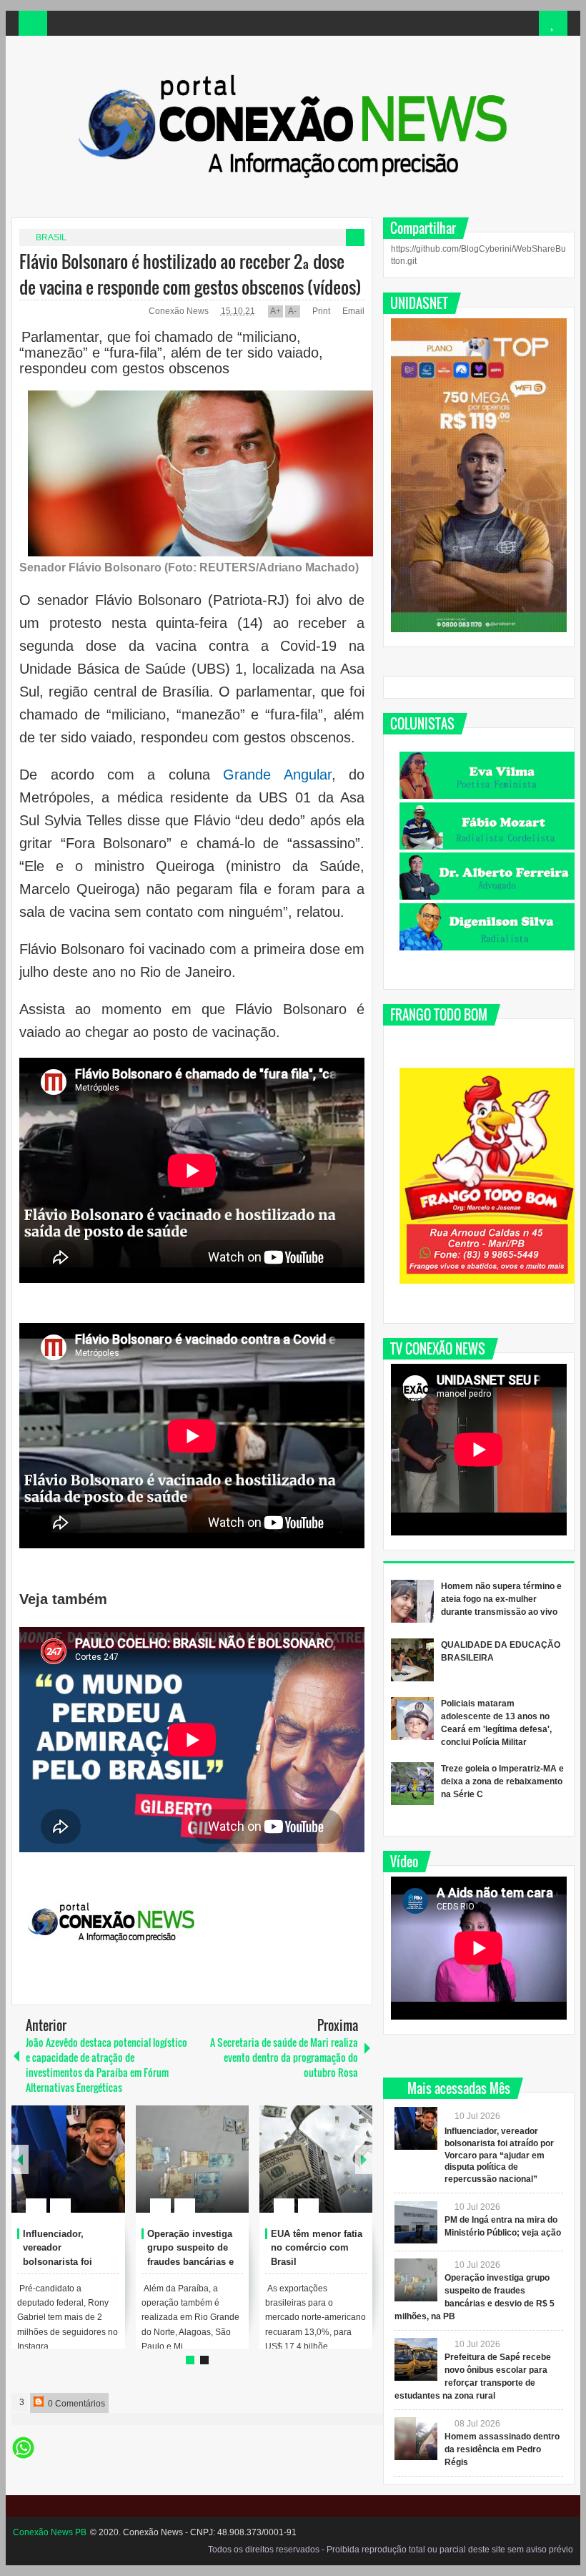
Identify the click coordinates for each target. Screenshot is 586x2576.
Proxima (20, 2159)
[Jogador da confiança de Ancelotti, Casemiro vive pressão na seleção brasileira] (192, 2159)
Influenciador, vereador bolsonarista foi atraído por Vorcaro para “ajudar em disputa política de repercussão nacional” (499, 2155)
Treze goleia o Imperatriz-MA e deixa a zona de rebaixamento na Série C (502, 1781)
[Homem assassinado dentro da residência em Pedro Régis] (416, 2439)
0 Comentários (75, 2404)
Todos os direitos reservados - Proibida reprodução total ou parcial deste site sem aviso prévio (391, 2550)
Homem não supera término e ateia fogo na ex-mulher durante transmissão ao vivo (501, 1599)
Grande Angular (277, 775)
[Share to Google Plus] (109, 2171)
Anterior (364, 2159)
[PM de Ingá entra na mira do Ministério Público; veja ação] (416, 2222)
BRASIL (51, 237)
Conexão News (180, 311)
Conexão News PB (50, 2532)
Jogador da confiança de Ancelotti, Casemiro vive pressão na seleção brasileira (195, 2262)
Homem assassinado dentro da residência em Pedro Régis (502, 2449)
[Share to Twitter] (90, 2171)
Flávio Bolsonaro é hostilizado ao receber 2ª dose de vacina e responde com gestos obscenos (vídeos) (190, 274)
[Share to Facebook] (71, 2171)
